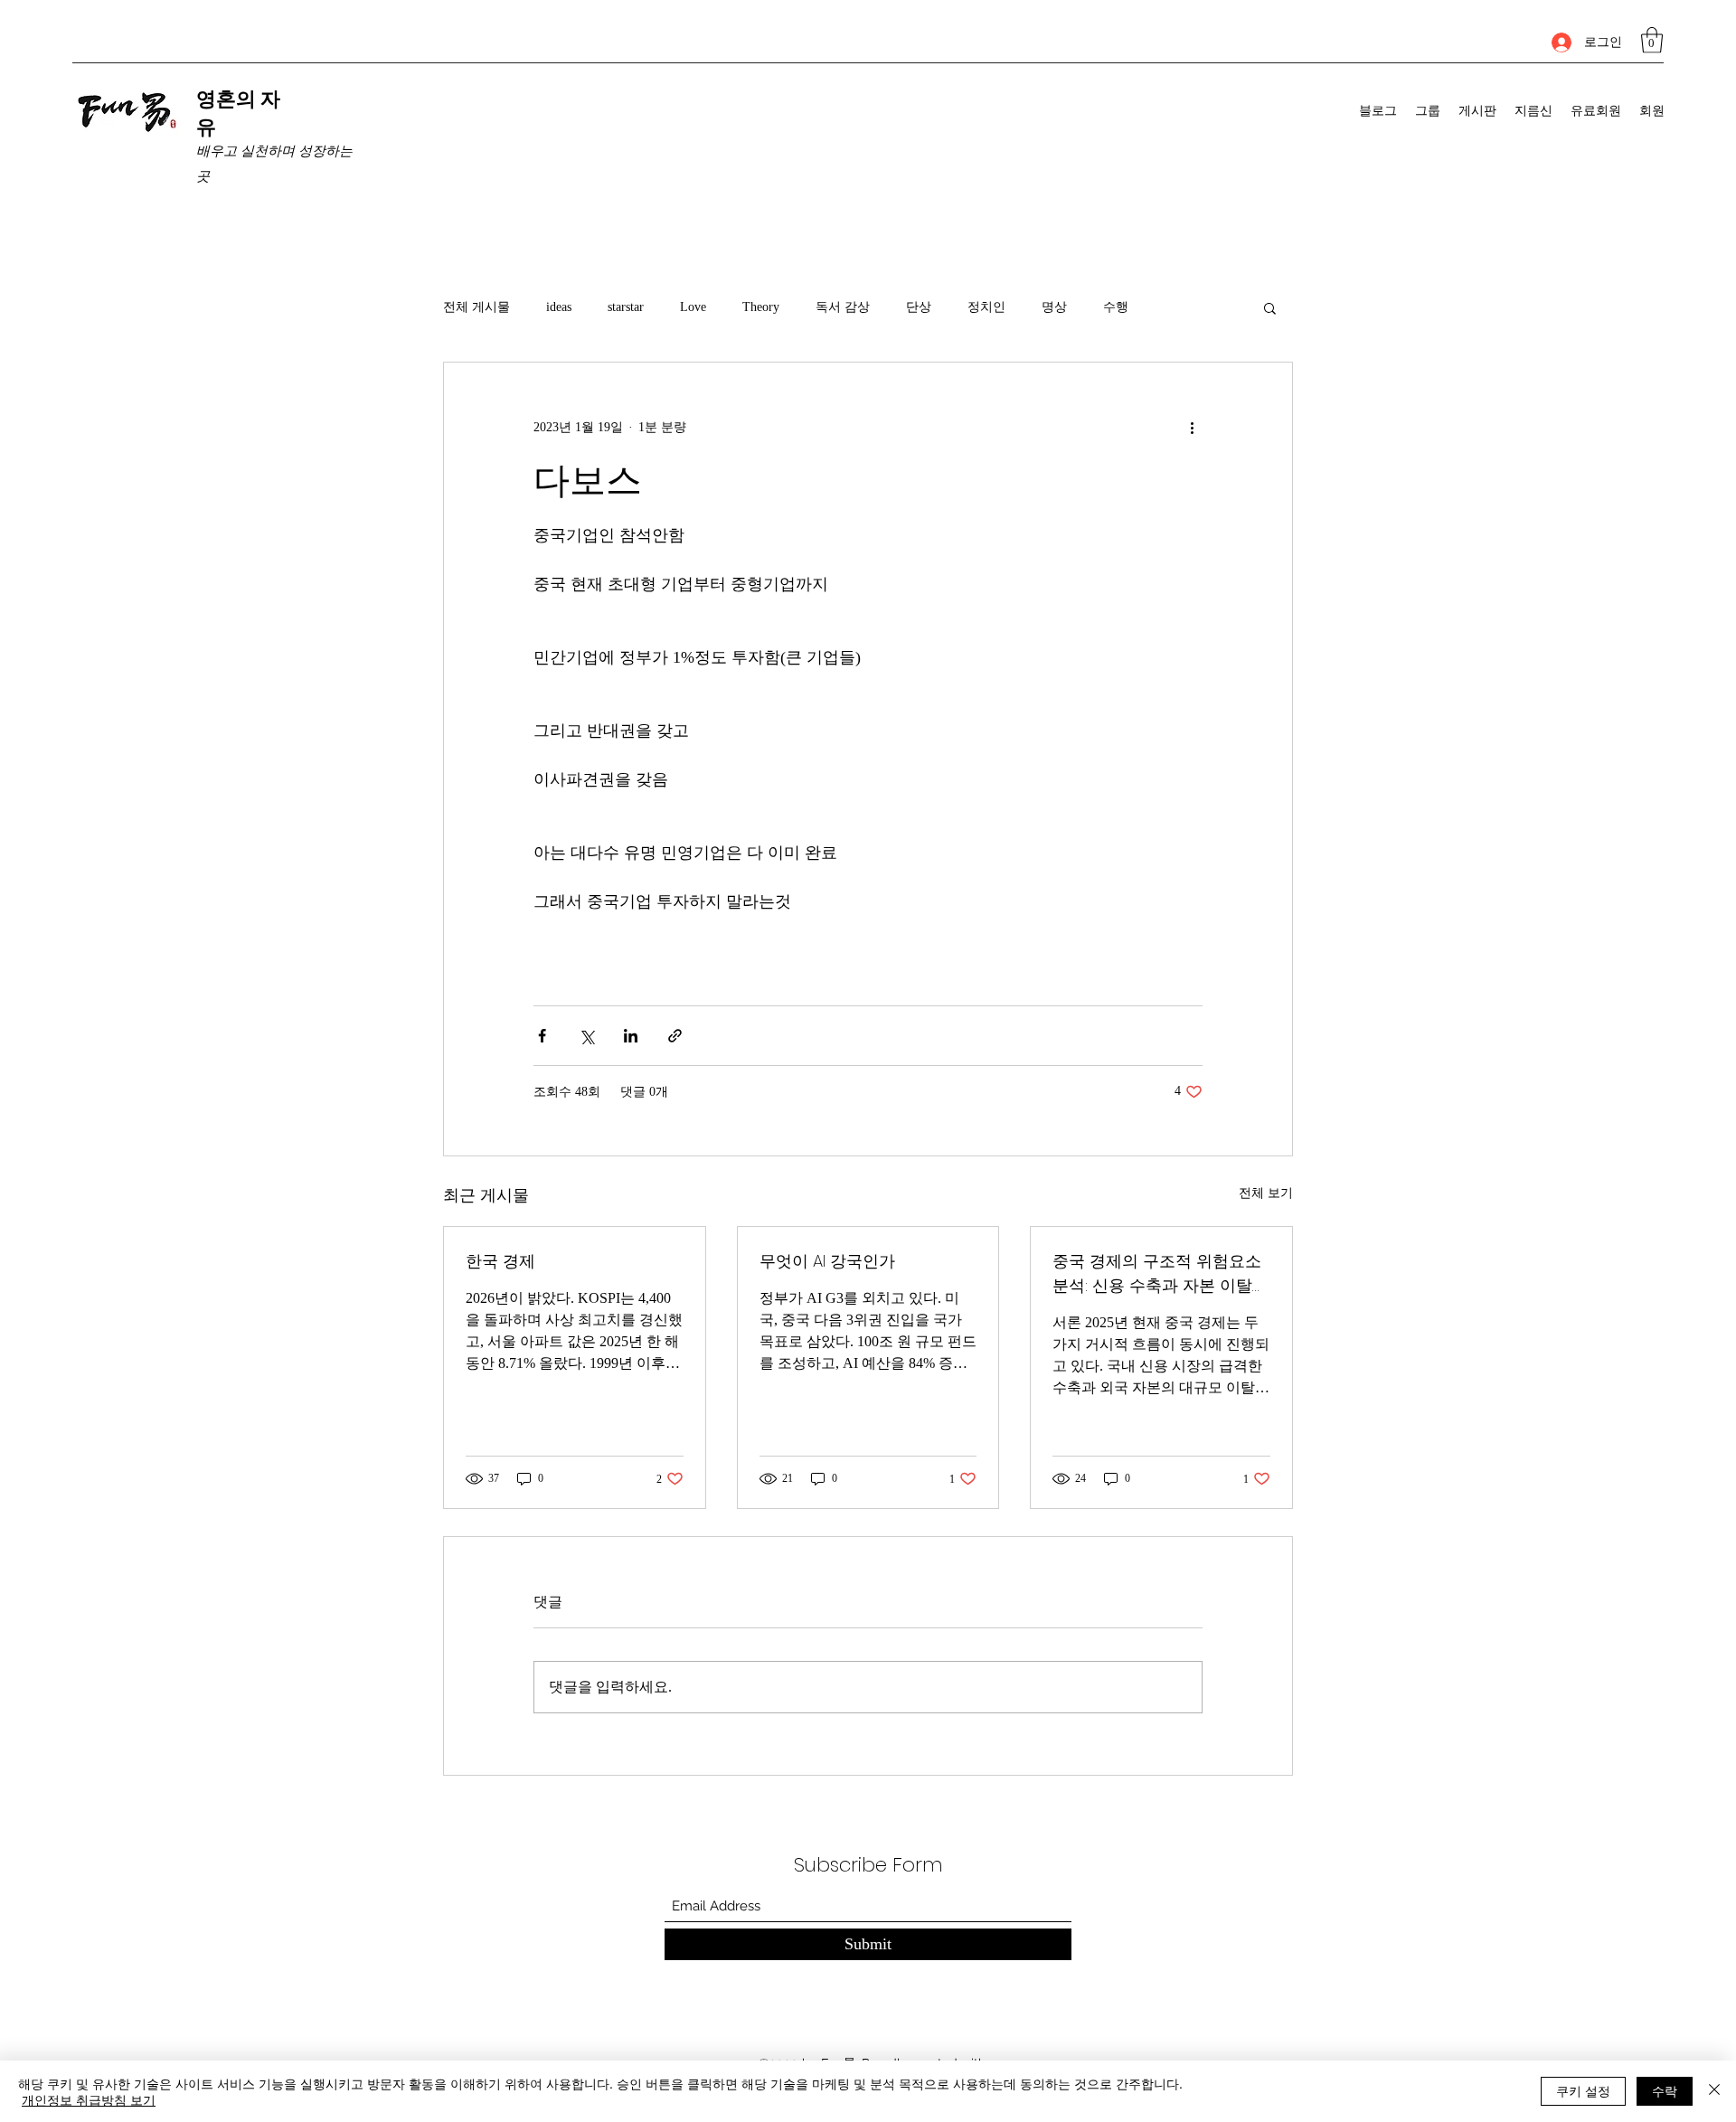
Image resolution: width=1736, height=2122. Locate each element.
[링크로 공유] (675, 1036)
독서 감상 (843, 307)
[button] (1652, 40)
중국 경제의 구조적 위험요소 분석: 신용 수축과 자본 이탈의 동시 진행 (1160, 1273)
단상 (919, 307)
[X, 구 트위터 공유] (586, 1036)
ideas (559, 307)
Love (693, 307)
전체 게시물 (476, 307)
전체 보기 (1266, 1193)
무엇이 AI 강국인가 (827, 1261)
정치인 (986, 307)
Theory (761, 307)
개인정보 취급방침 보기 (89, 2099)
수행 (1116, 307)
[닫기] (1714, 2091)
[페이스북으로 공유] (542, 1036)
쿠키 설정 (1583, 2090)
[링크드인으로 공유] (631, 1036)
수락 (1665, 2090)
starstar (626, 307)
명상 (1054, 307)
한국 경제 (500, 1261)
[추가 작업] (1192, 428)
